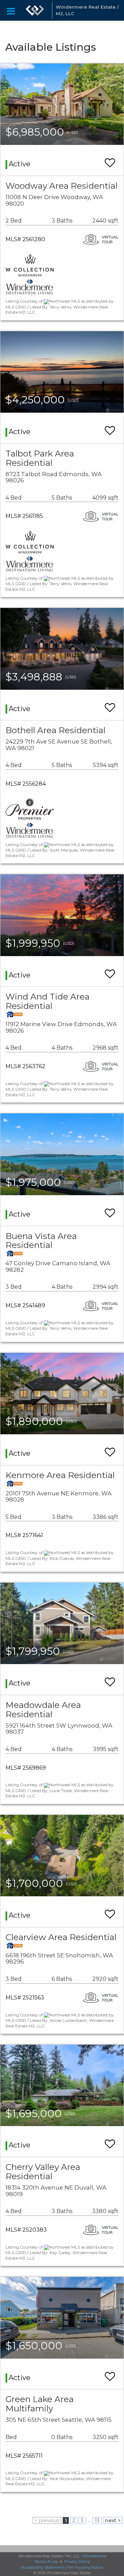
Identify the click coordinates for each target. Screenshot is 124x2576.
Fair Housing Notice (85, 2567)
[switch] (110, 160)
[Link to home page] (35, 10)
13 (97, 2520)
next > (113, 2520)
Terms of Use (46, 2562)
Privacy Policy (77, 2562)
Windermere (95, 2556)
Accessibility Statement (42, 2567)
